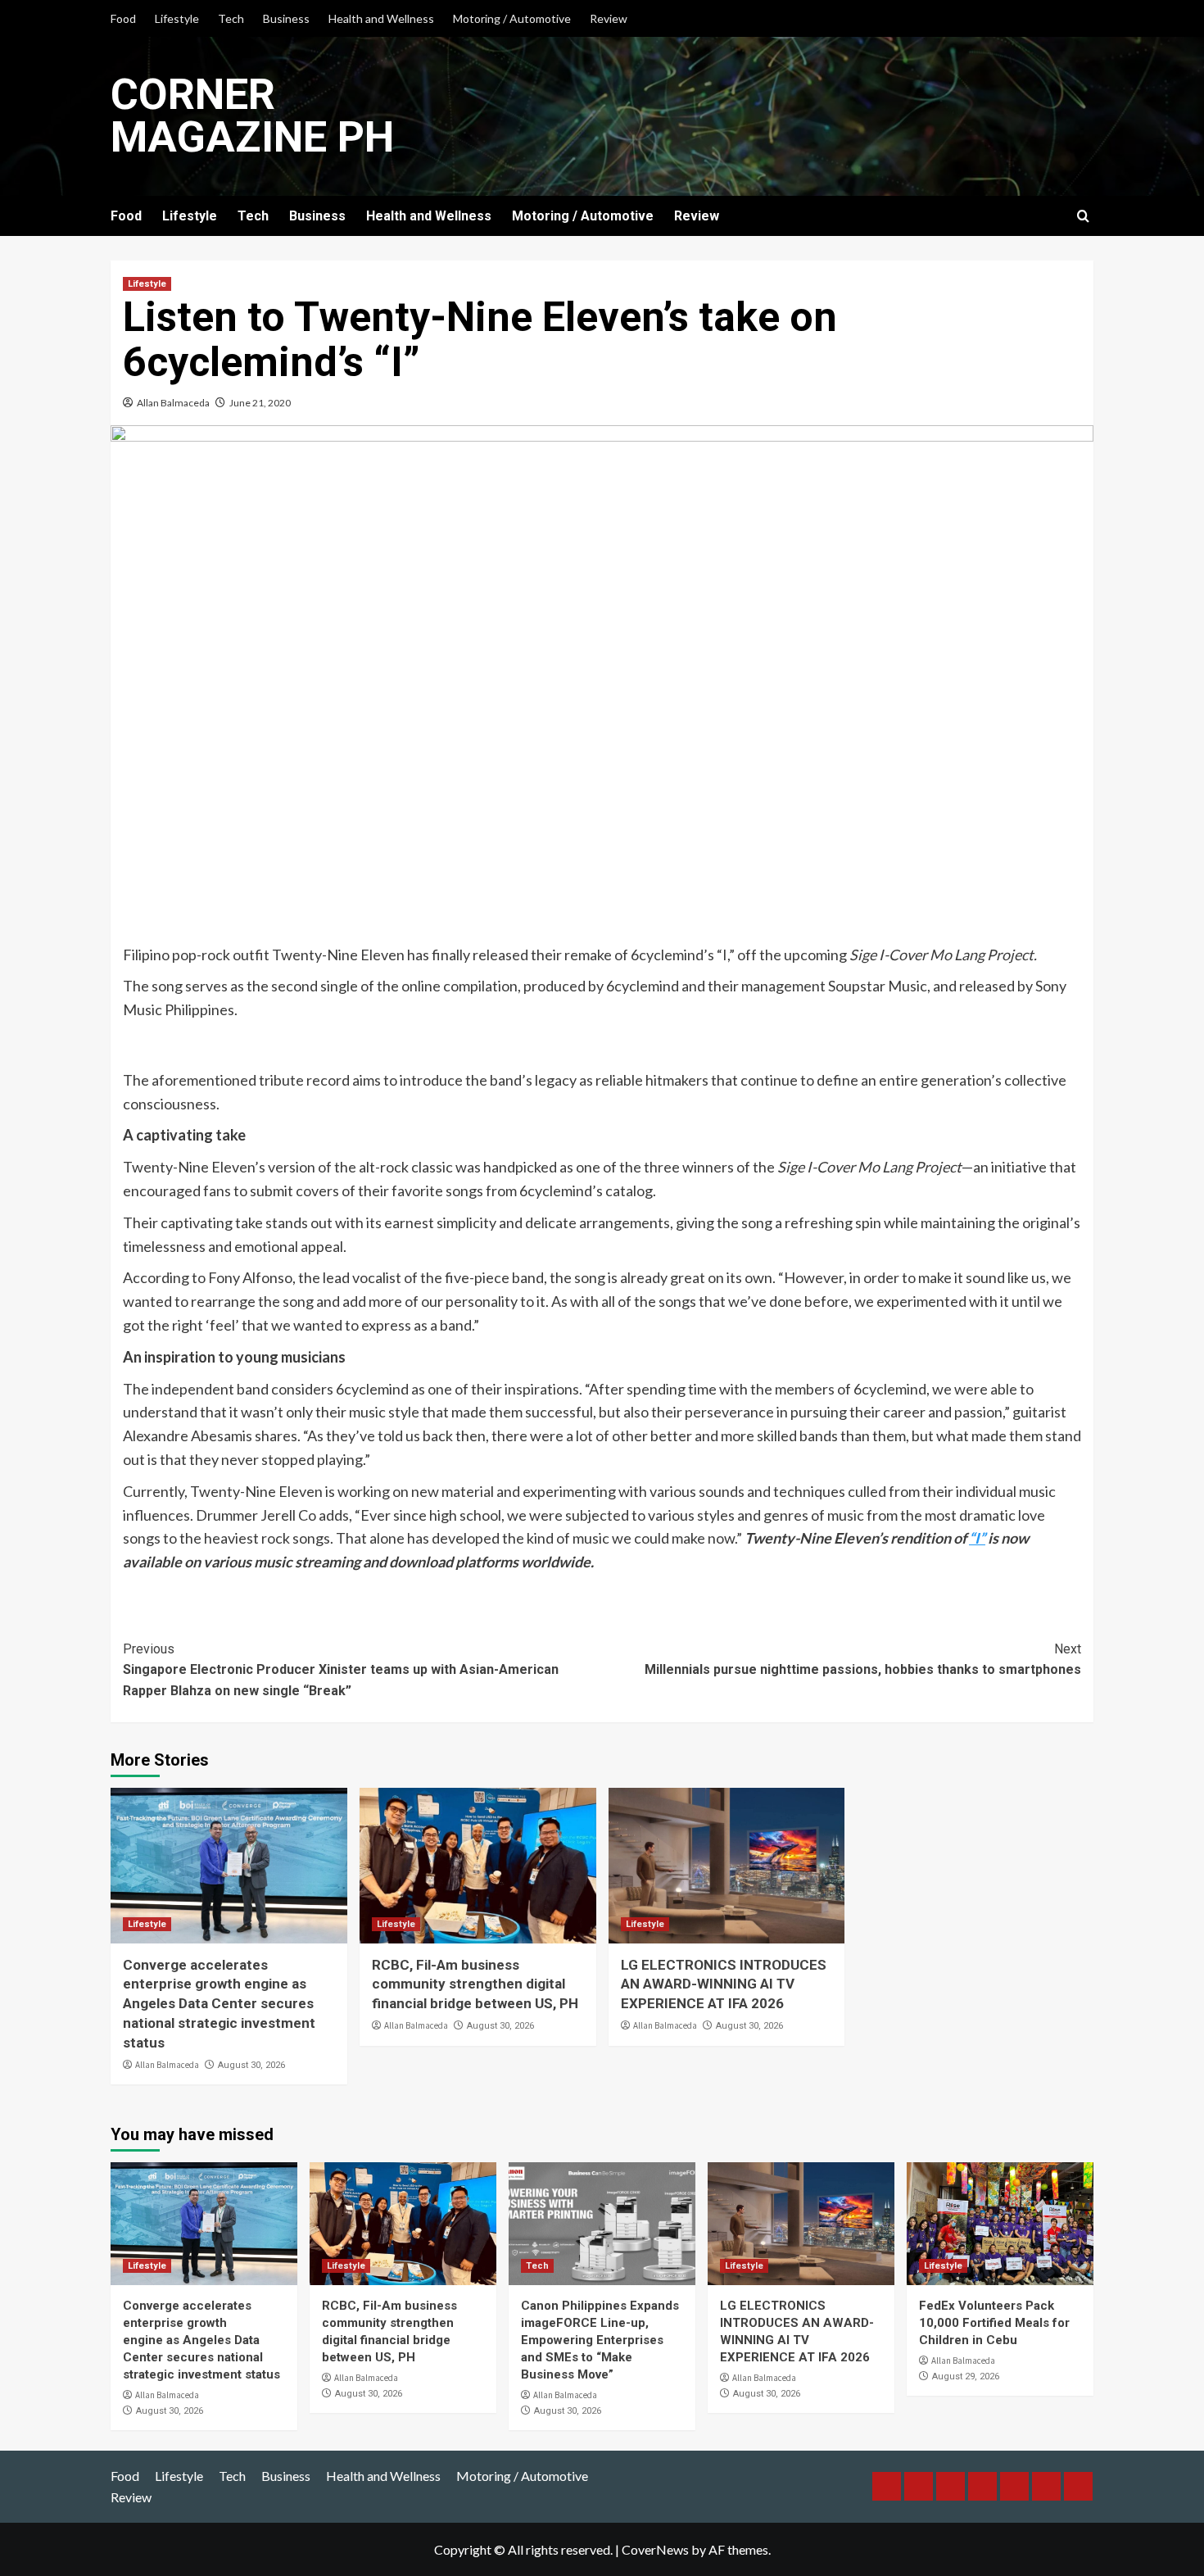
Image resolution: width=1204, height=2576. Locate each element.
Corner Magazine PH (252, 116)
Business (286, 18)
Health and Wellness (381, 18)
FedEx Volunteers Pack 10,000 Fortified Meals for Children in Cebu (994, 2323)
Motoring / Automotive (512, 18)
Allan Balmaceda (173, 403)
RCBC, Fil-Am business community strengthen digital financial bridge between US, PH (475, 1984)
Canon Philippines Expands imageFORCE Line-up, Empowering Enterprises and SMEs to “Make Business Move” (600, 2340)
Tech (231, 18)
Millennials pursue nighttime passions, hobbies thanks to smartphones (863, 1660)
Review (609, 18)
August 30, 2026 (251, 2065)
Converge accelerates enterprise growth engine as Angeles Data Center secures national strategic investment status (219, 2004)
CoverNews (655, 2549)
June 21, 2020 (260, 403)
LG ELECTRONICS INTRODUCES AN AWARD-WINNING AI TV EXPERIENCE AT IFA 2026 (724, 1984)
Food (123, 18)
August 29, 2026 (966, 2376)
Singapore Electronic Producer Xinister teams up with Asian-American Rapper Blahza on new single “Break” (341, 1670)
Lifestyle (177, 18)
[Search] (1083, 217)
